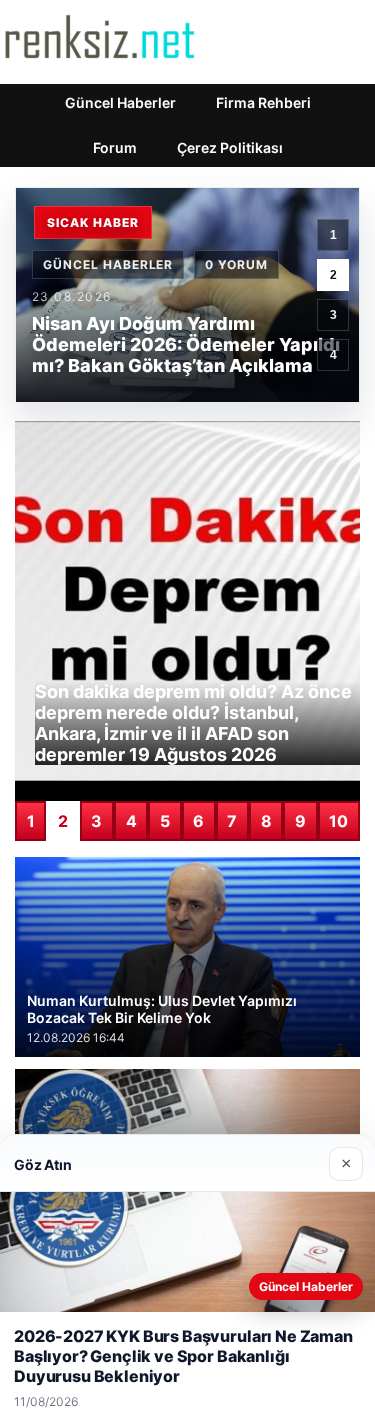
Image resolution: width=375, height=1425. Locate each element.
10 (338, 821)
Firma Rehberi (263, 102)
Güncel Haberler (120, 102)
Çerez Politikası (230, 147)
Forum (115, 147)
